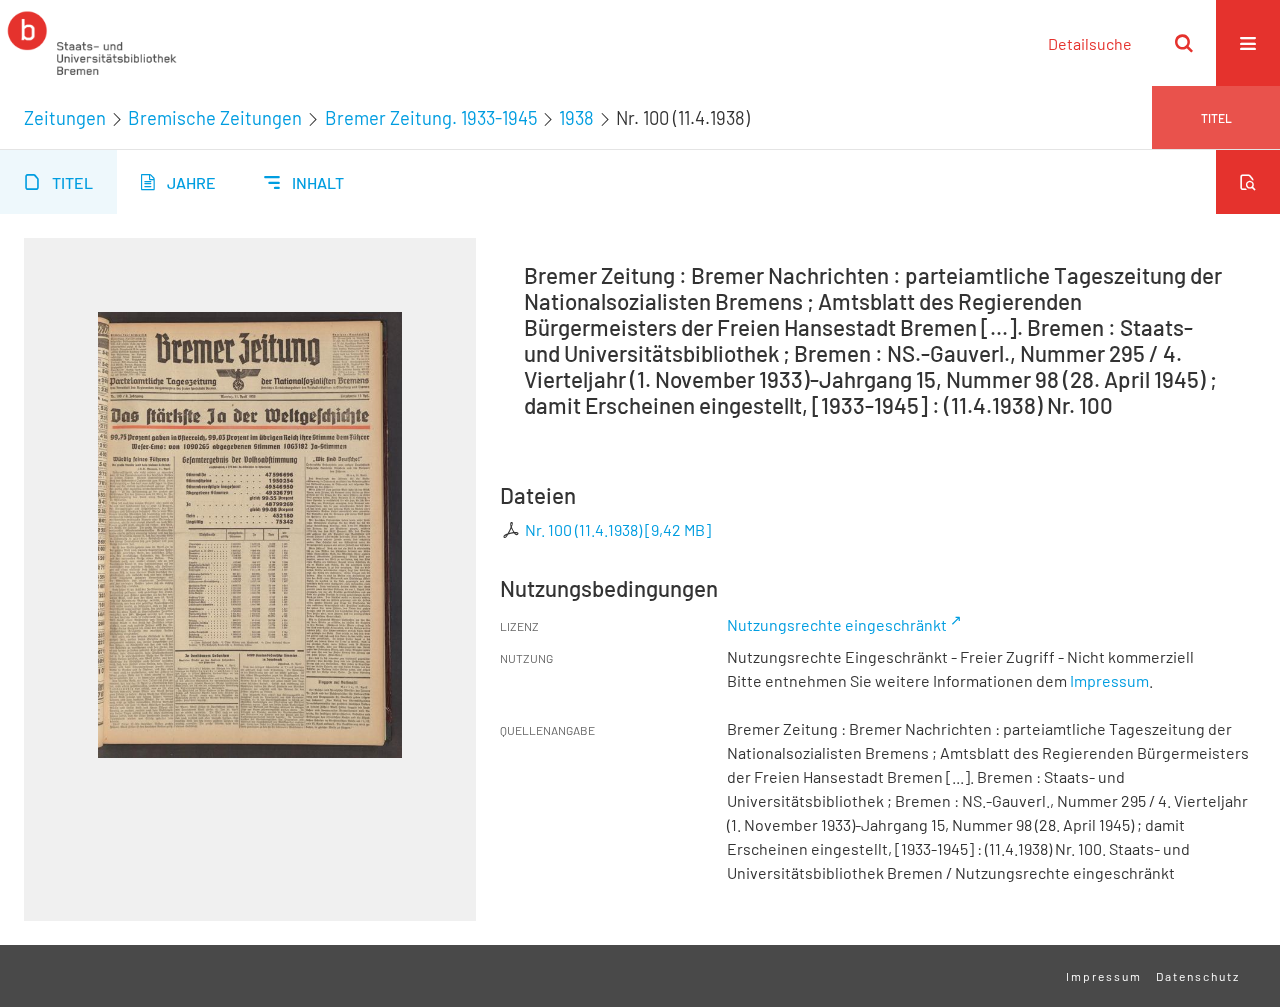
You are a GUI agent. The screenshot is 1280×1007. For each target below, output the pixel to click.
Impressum (1109, 680)
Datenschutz (1198, 976)
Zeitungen (65, 118)
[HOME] (92, 43)
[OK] (1184, 43)
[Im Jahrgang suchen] (1248, 182)
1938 (576, 118)
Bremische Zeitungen (215, 118)
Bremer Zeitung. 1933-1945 (431, 118)
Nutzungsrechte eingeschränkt (837, 624)
